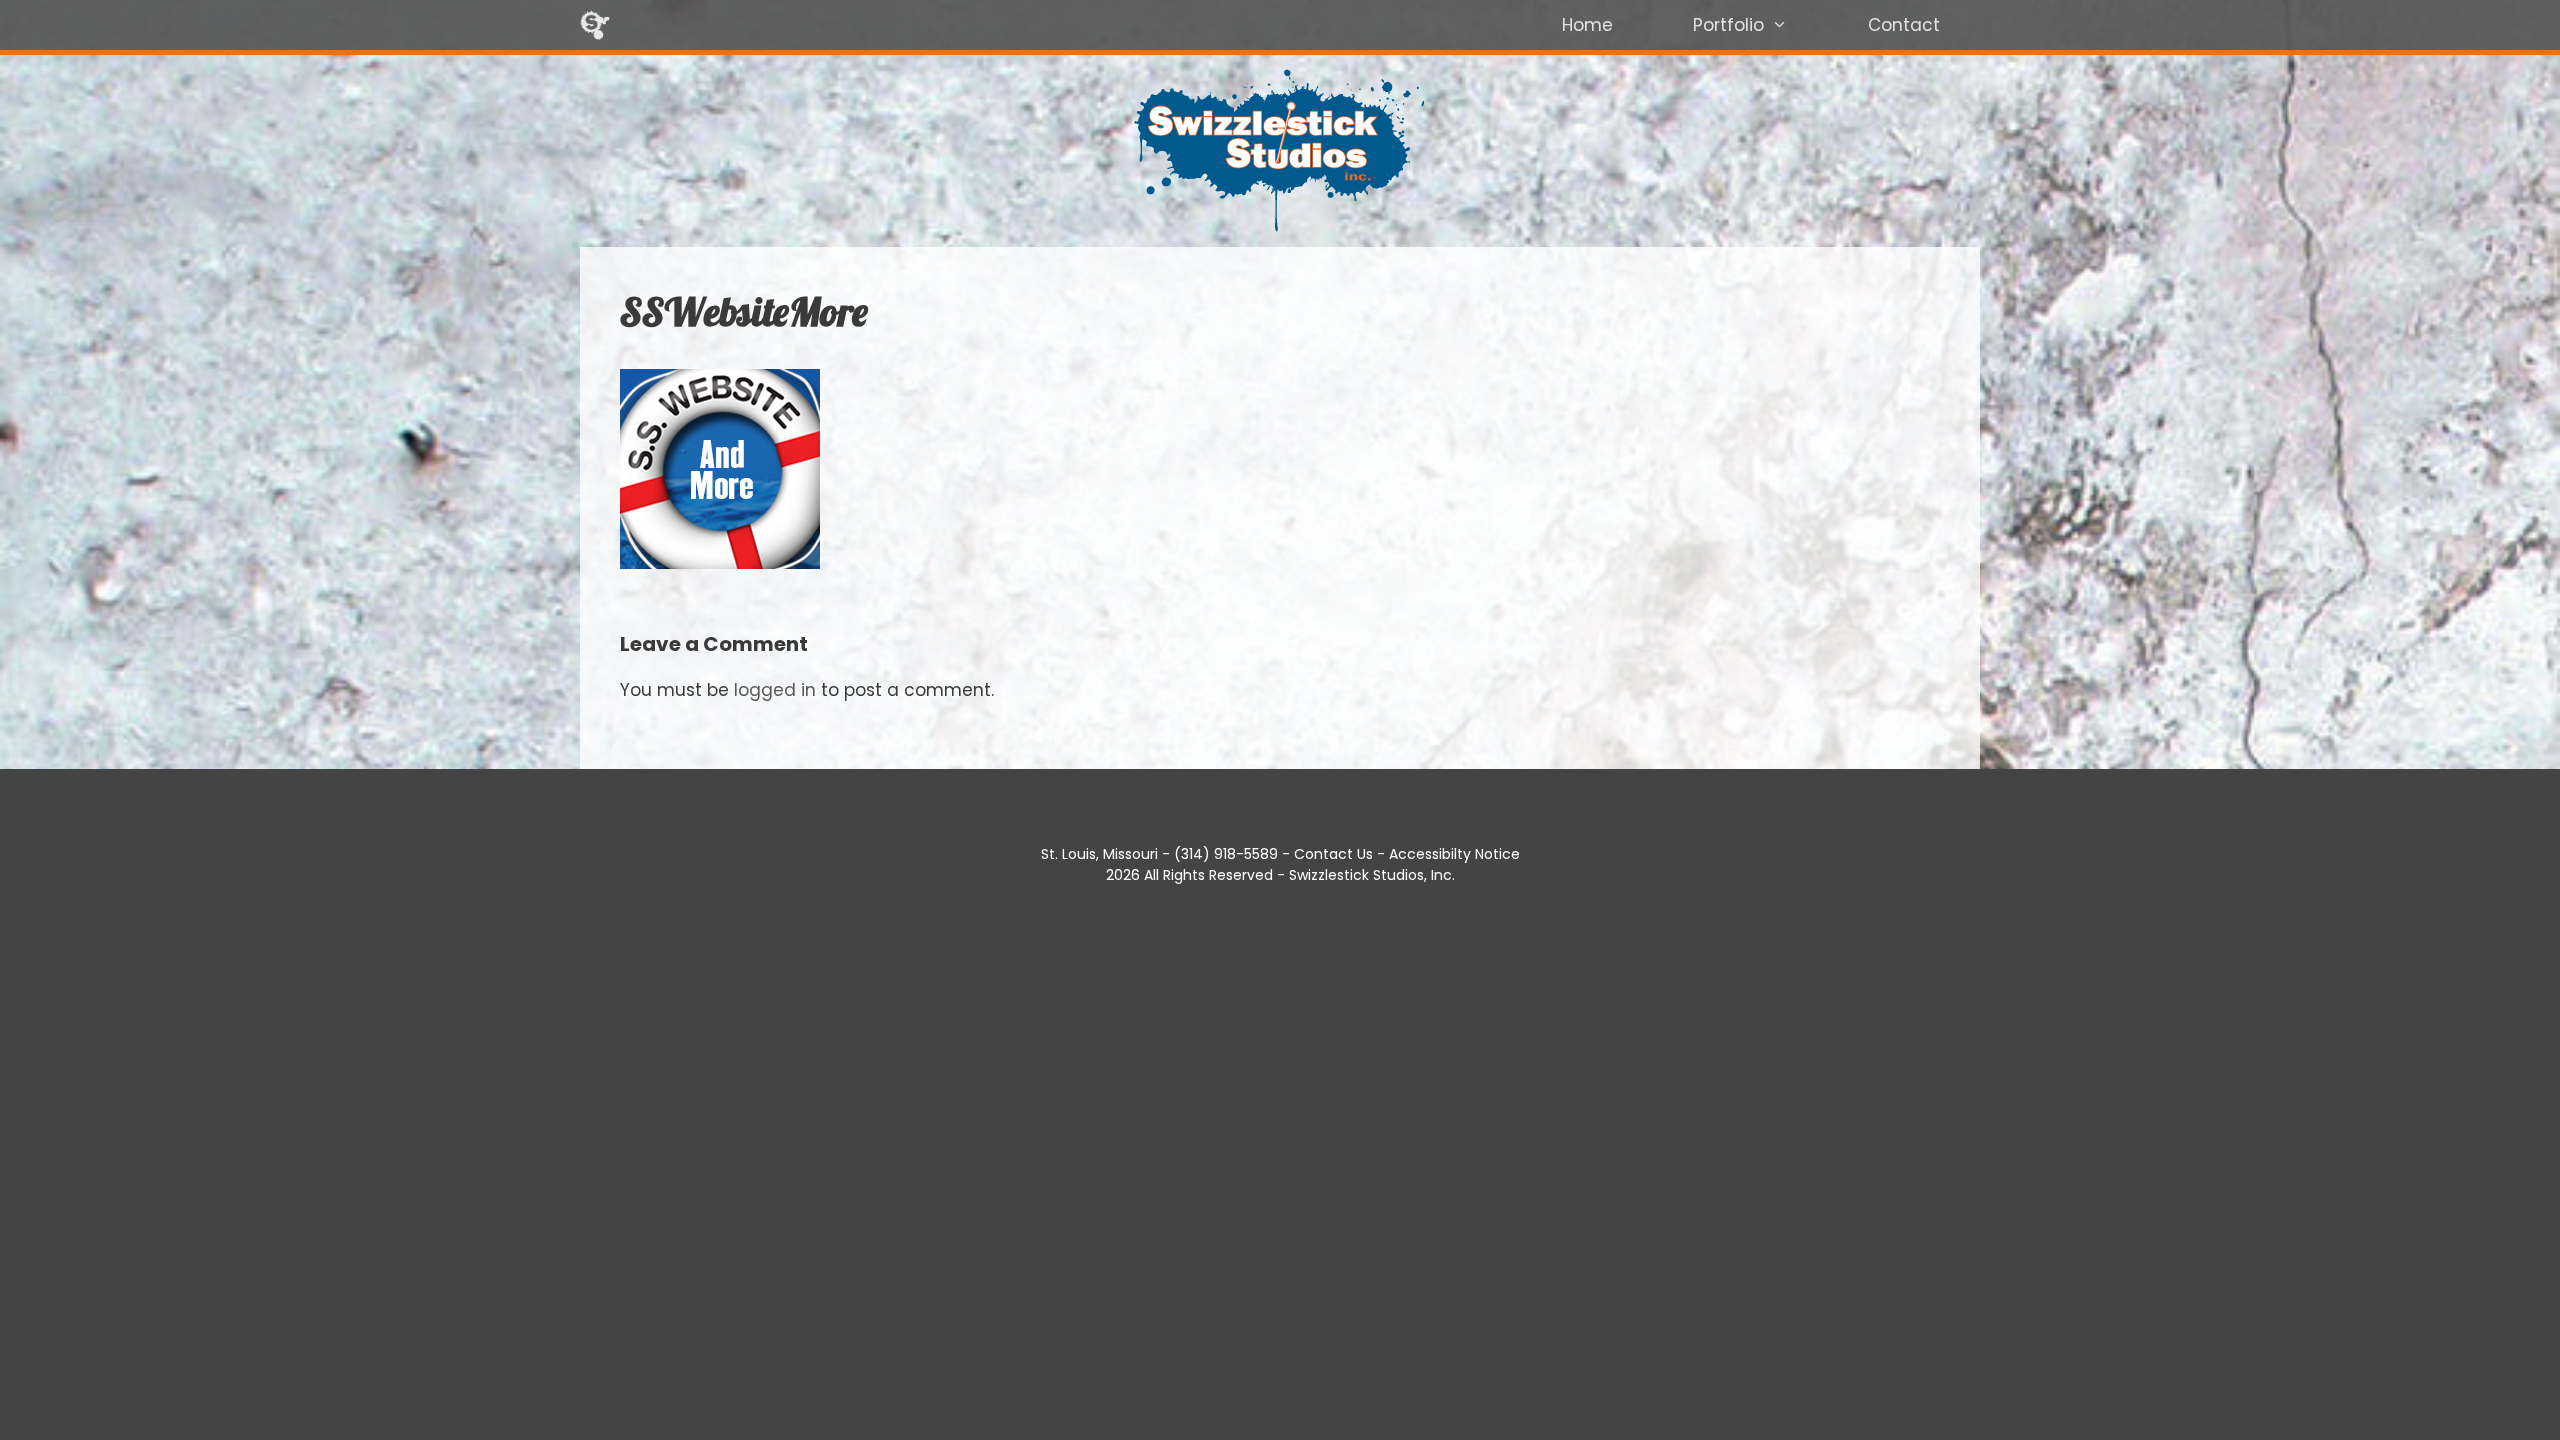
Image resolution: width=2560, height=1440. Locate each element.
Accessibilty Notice (1454, 854)
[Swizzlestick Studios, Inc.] (595, 25)
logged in (775, 690)
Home (1587, 25)
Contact (1904, 25)
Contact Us (1333, 854)
